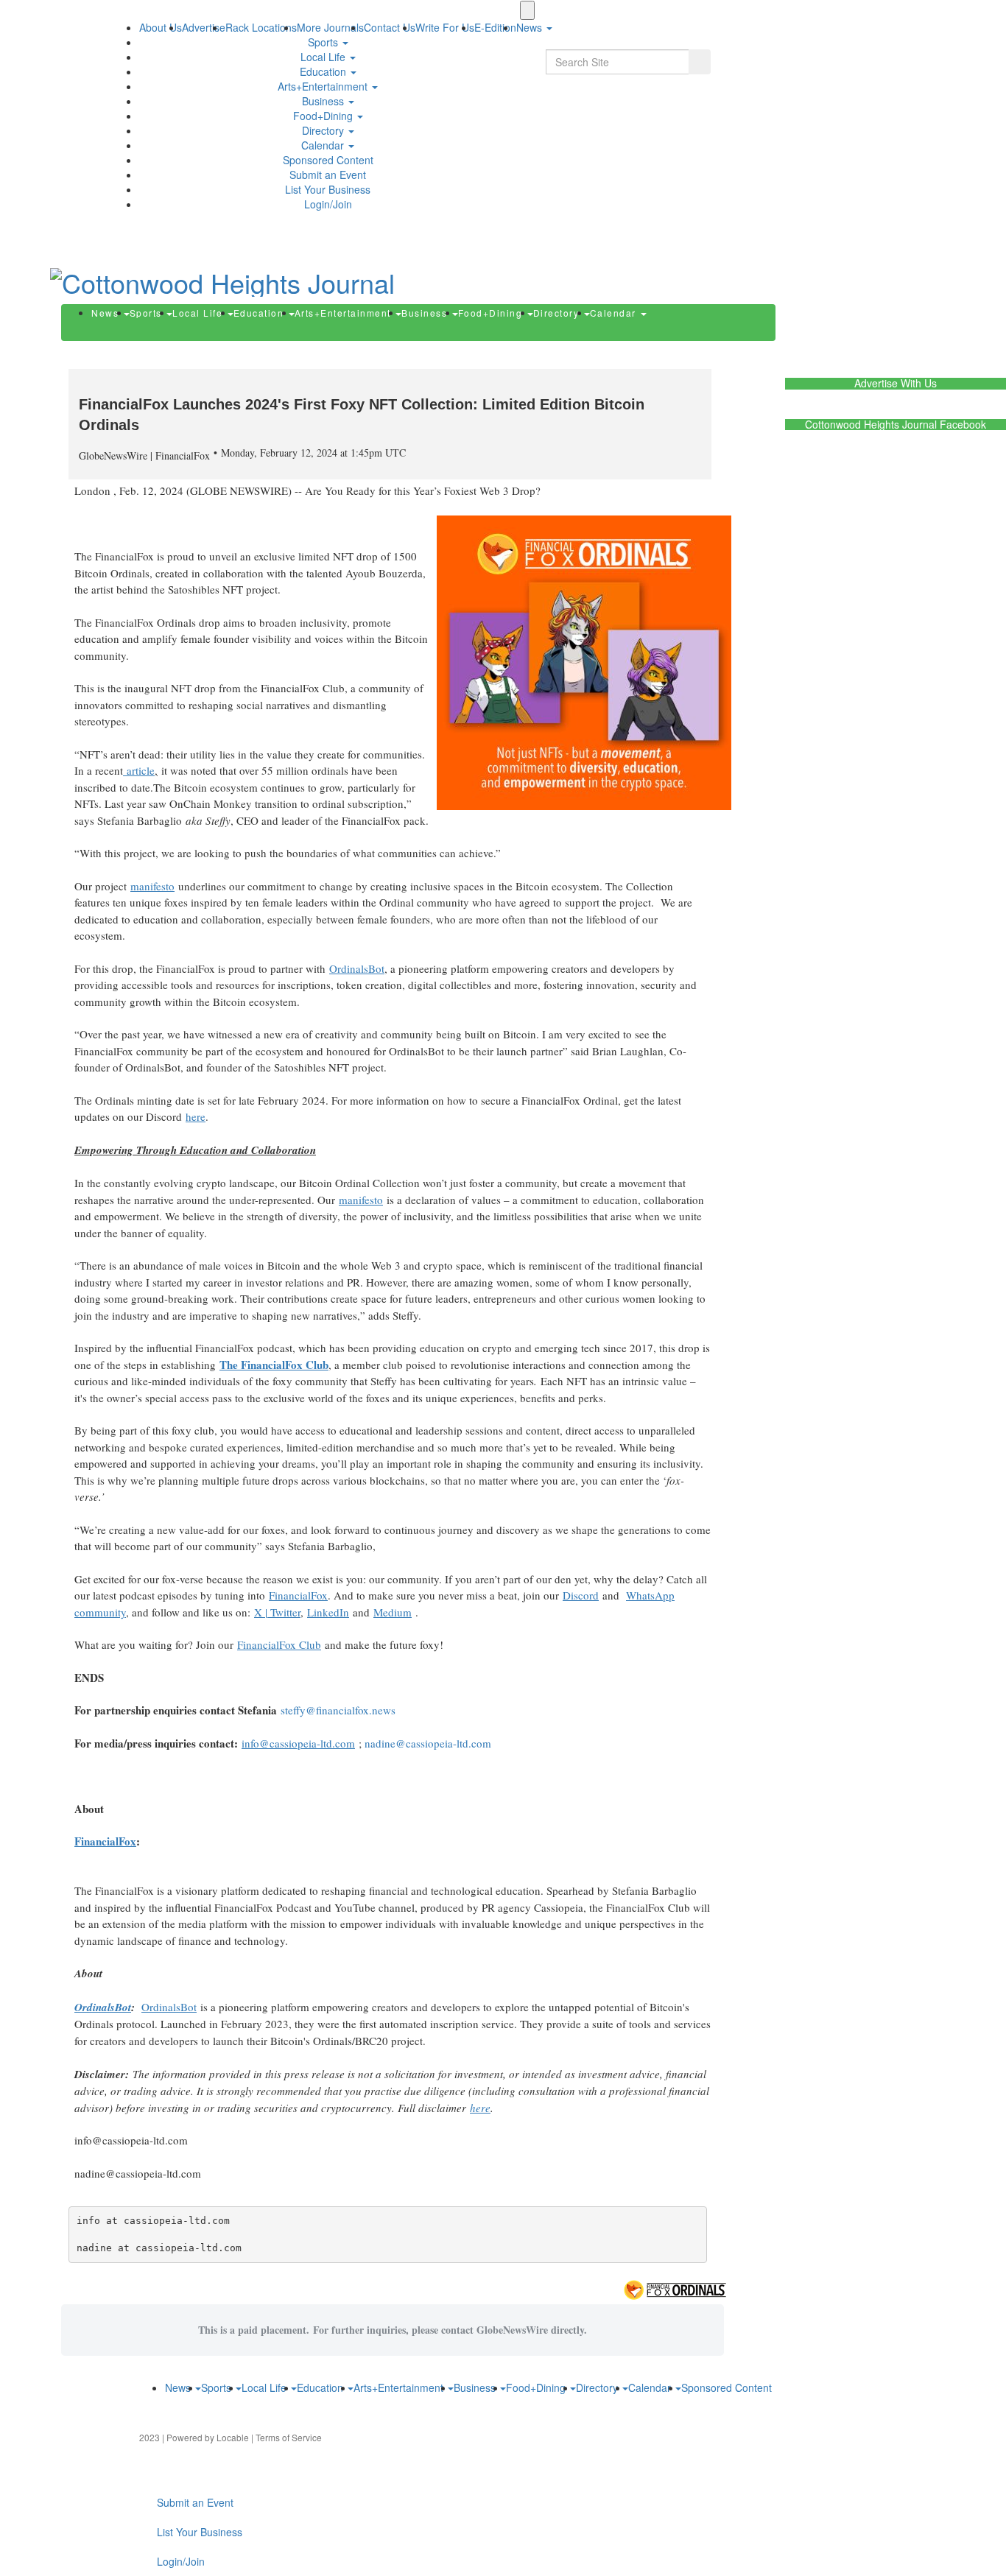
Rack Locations (261, 27)
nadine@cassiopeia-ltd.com (428, 1743)
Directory (324, 130)
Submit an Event (328, 175)
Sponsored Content (328, 160)
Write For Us (445, 27)
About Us (161, 27)
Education (324, 71)
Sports (324, 42)
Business (324, 101)
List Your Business (328, 189)
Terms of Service (289, 2437)
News (107, 313)
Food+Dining (324, 116)
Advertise (204, 27)
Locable (233, 2437)
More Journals (330, 27)
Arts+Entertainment (324, 86)
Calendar (324, 145)
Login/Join (328, 204)
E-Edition (495, 27)
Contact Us (390, 27)
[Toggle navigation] (527, 10)
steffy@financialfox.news (338, 1710)
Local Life (324, 57)
